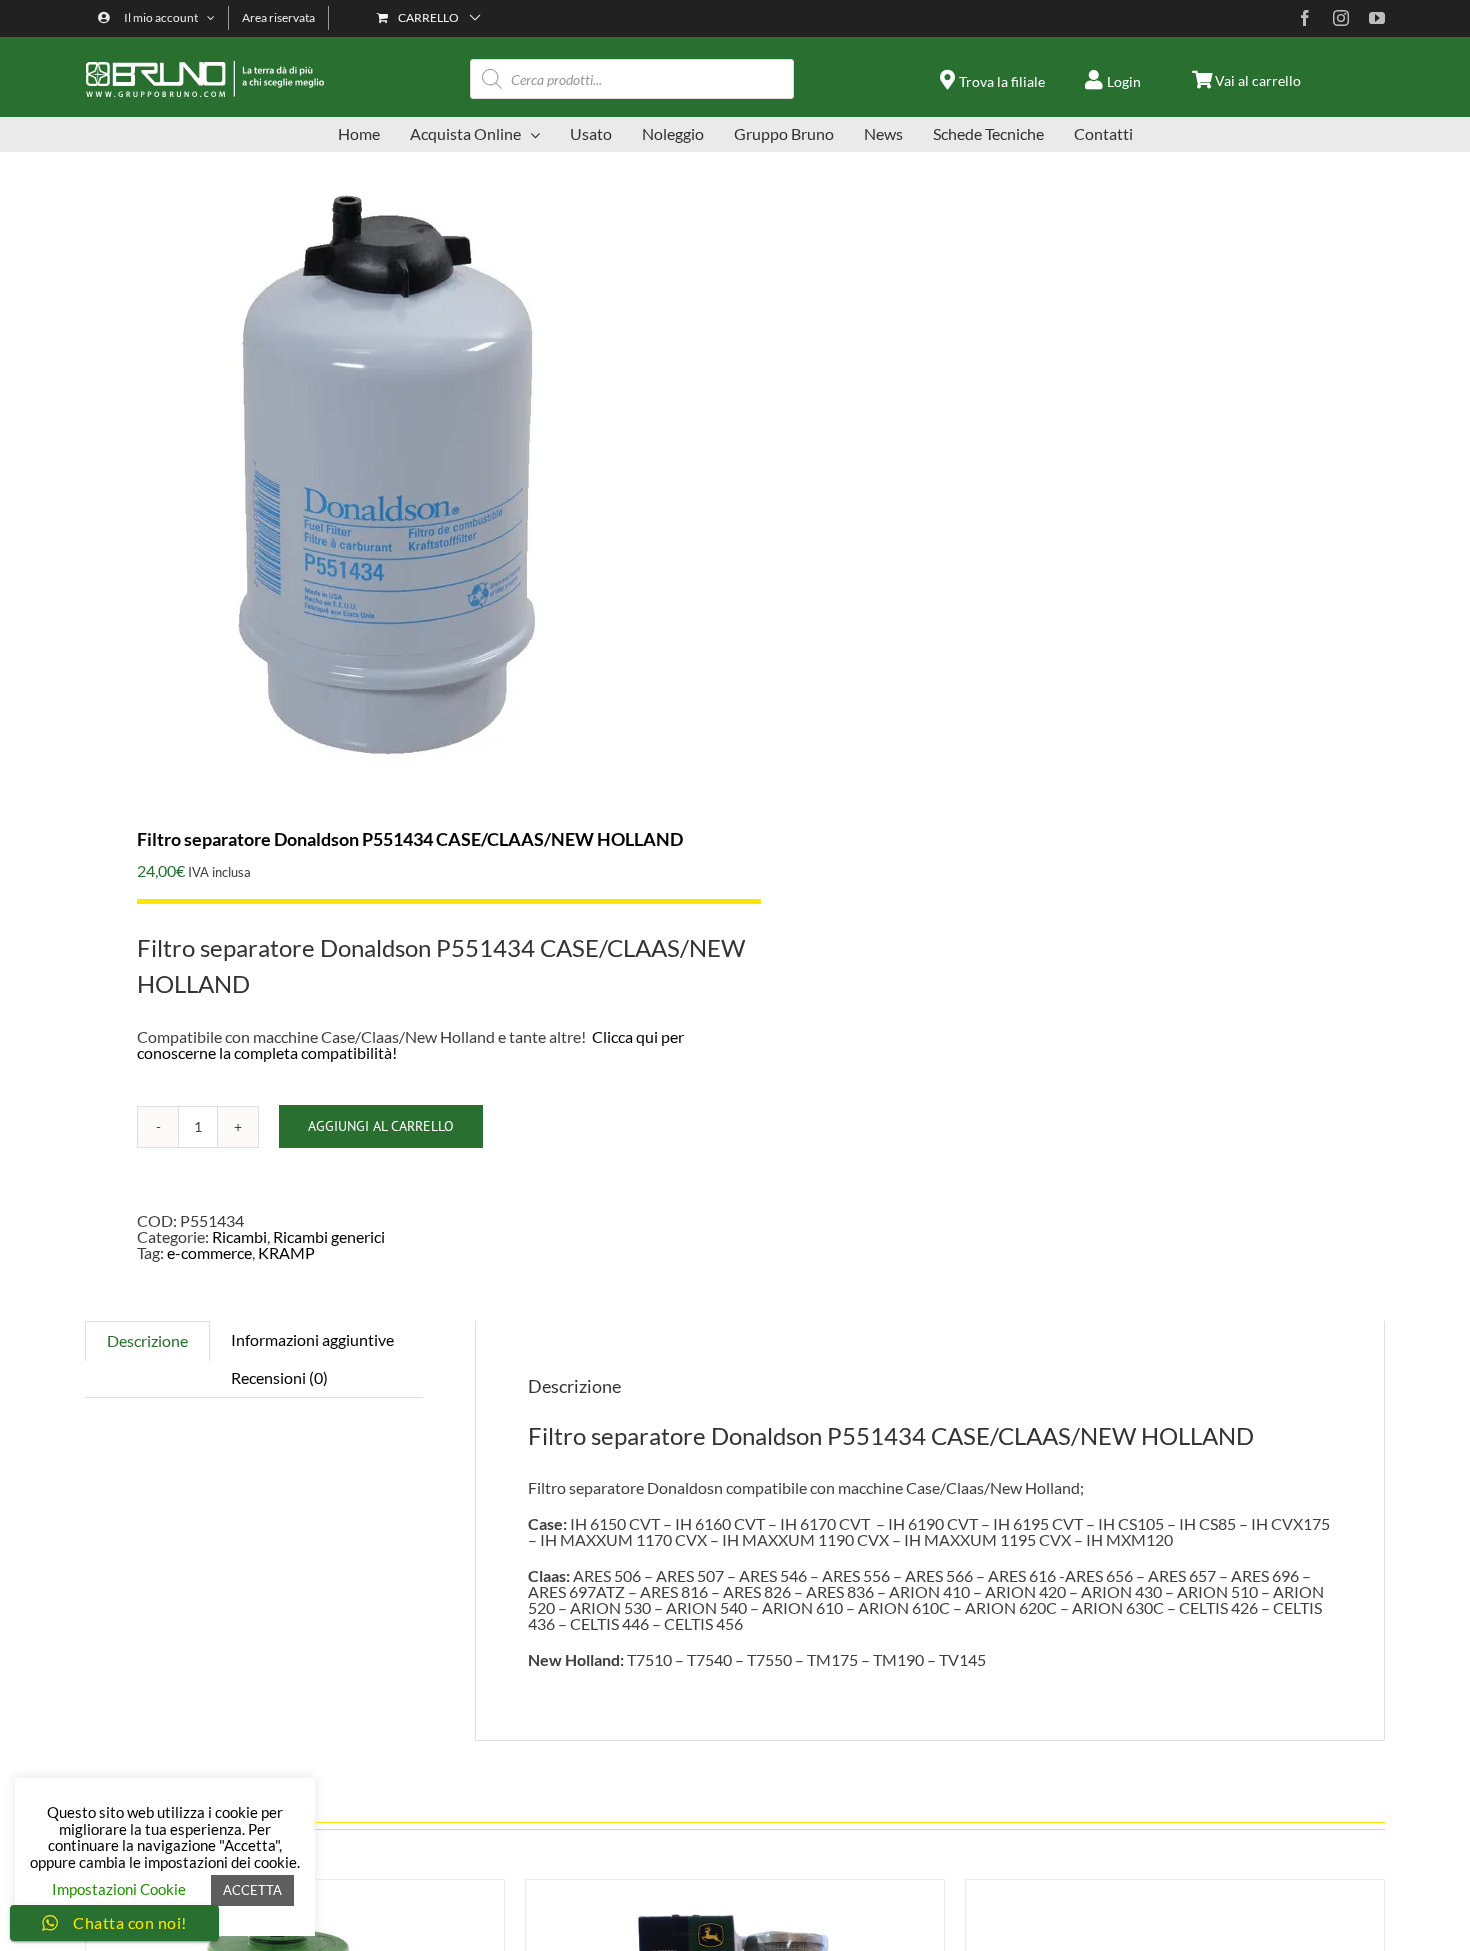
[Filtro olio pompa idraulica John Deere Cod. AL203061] (735, 1887)
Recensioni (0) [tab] (279, 1377)
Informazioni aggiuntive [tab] (312, 1339)
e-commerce (209, 1252)
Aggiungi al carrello (381, 1126)
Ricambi (239, 1236)
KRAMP (286, 1252)
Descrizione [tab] (147, 1340)
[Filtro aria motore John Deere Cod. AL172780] (1175, 1887)
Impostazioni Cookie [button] (119, 1889)
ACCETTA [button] (252, 1890)
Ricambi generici (329, 1236)
